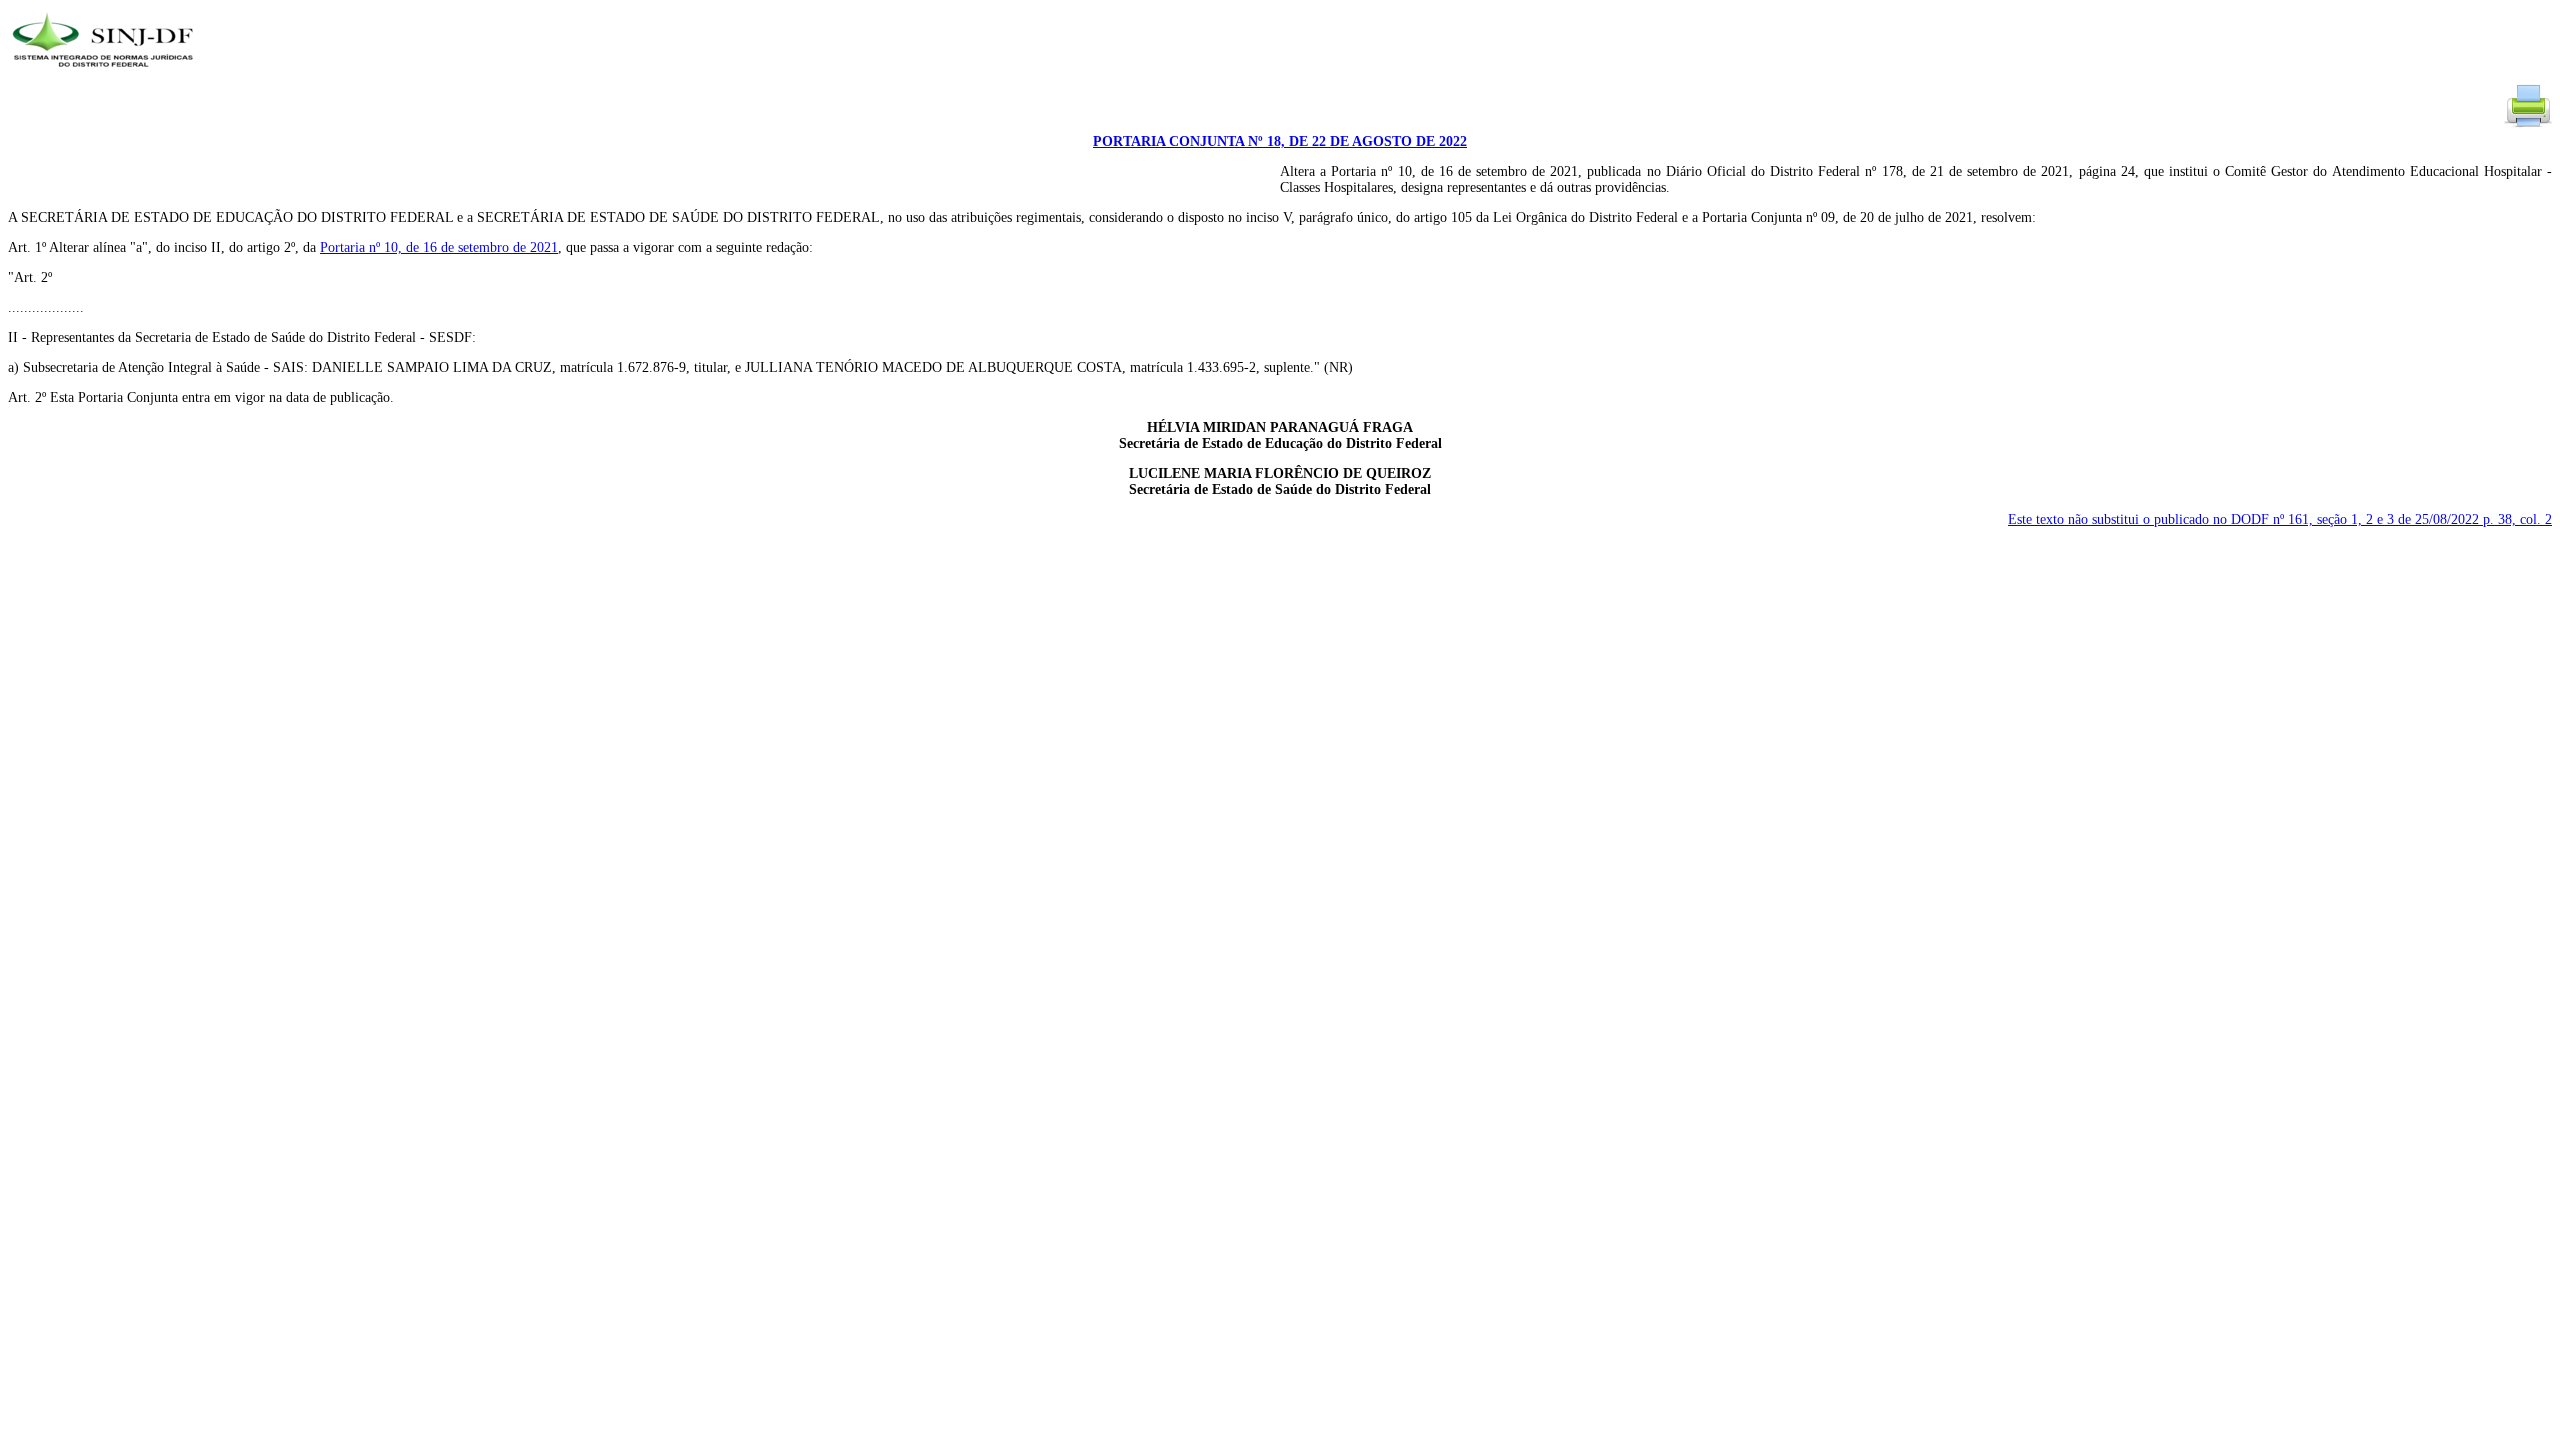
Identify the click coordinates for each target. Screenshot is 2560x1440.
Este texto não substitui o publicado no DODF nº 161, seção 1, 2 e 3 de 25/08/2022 (2280, 519)
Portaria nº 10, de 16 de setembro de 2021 (439, 247)
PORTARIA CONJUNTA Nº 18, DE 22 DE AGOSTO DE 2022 (1280, 141)
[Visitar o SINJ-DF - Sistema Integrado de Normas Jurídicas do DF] (105, 73)
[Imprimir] (2528, 125)
